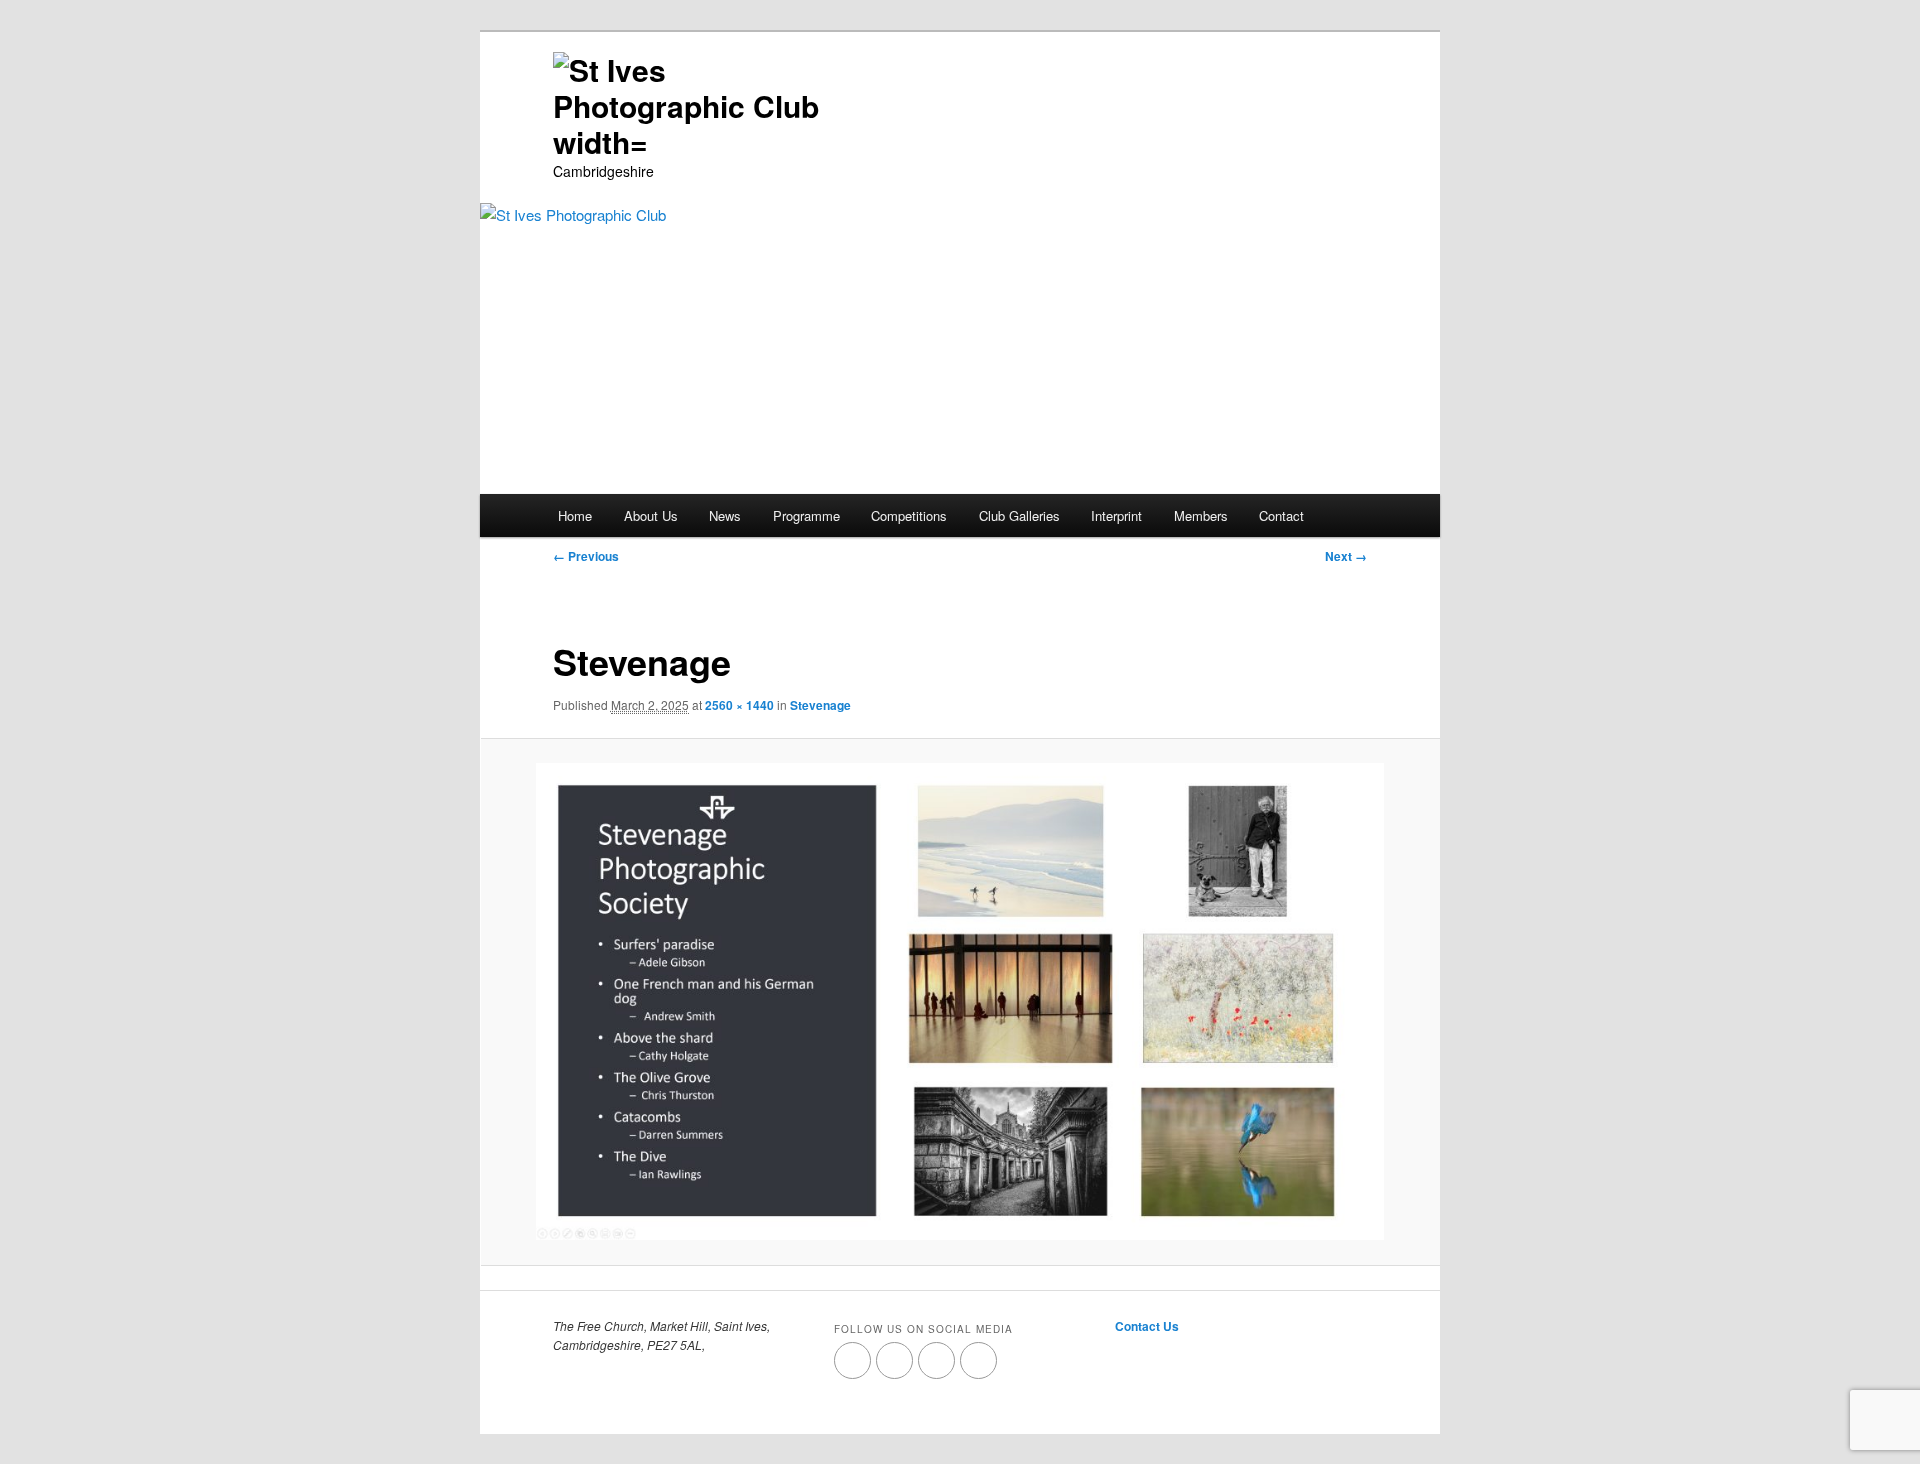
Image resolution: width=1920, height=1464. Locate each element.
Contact (1281, 515)
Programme (806, 515)
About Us (651, 515)
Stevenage (820, 705)
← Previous (586, 556)
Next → (1346, 556)
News (725, 515)
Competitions (909, 515)
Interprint (1116, 515)
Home (575, 515)
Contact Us (1147, 1326)
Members (1201, 515)
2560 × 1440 (739, 705)
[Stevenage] (960, 1001)
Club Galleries (1019, 515)
